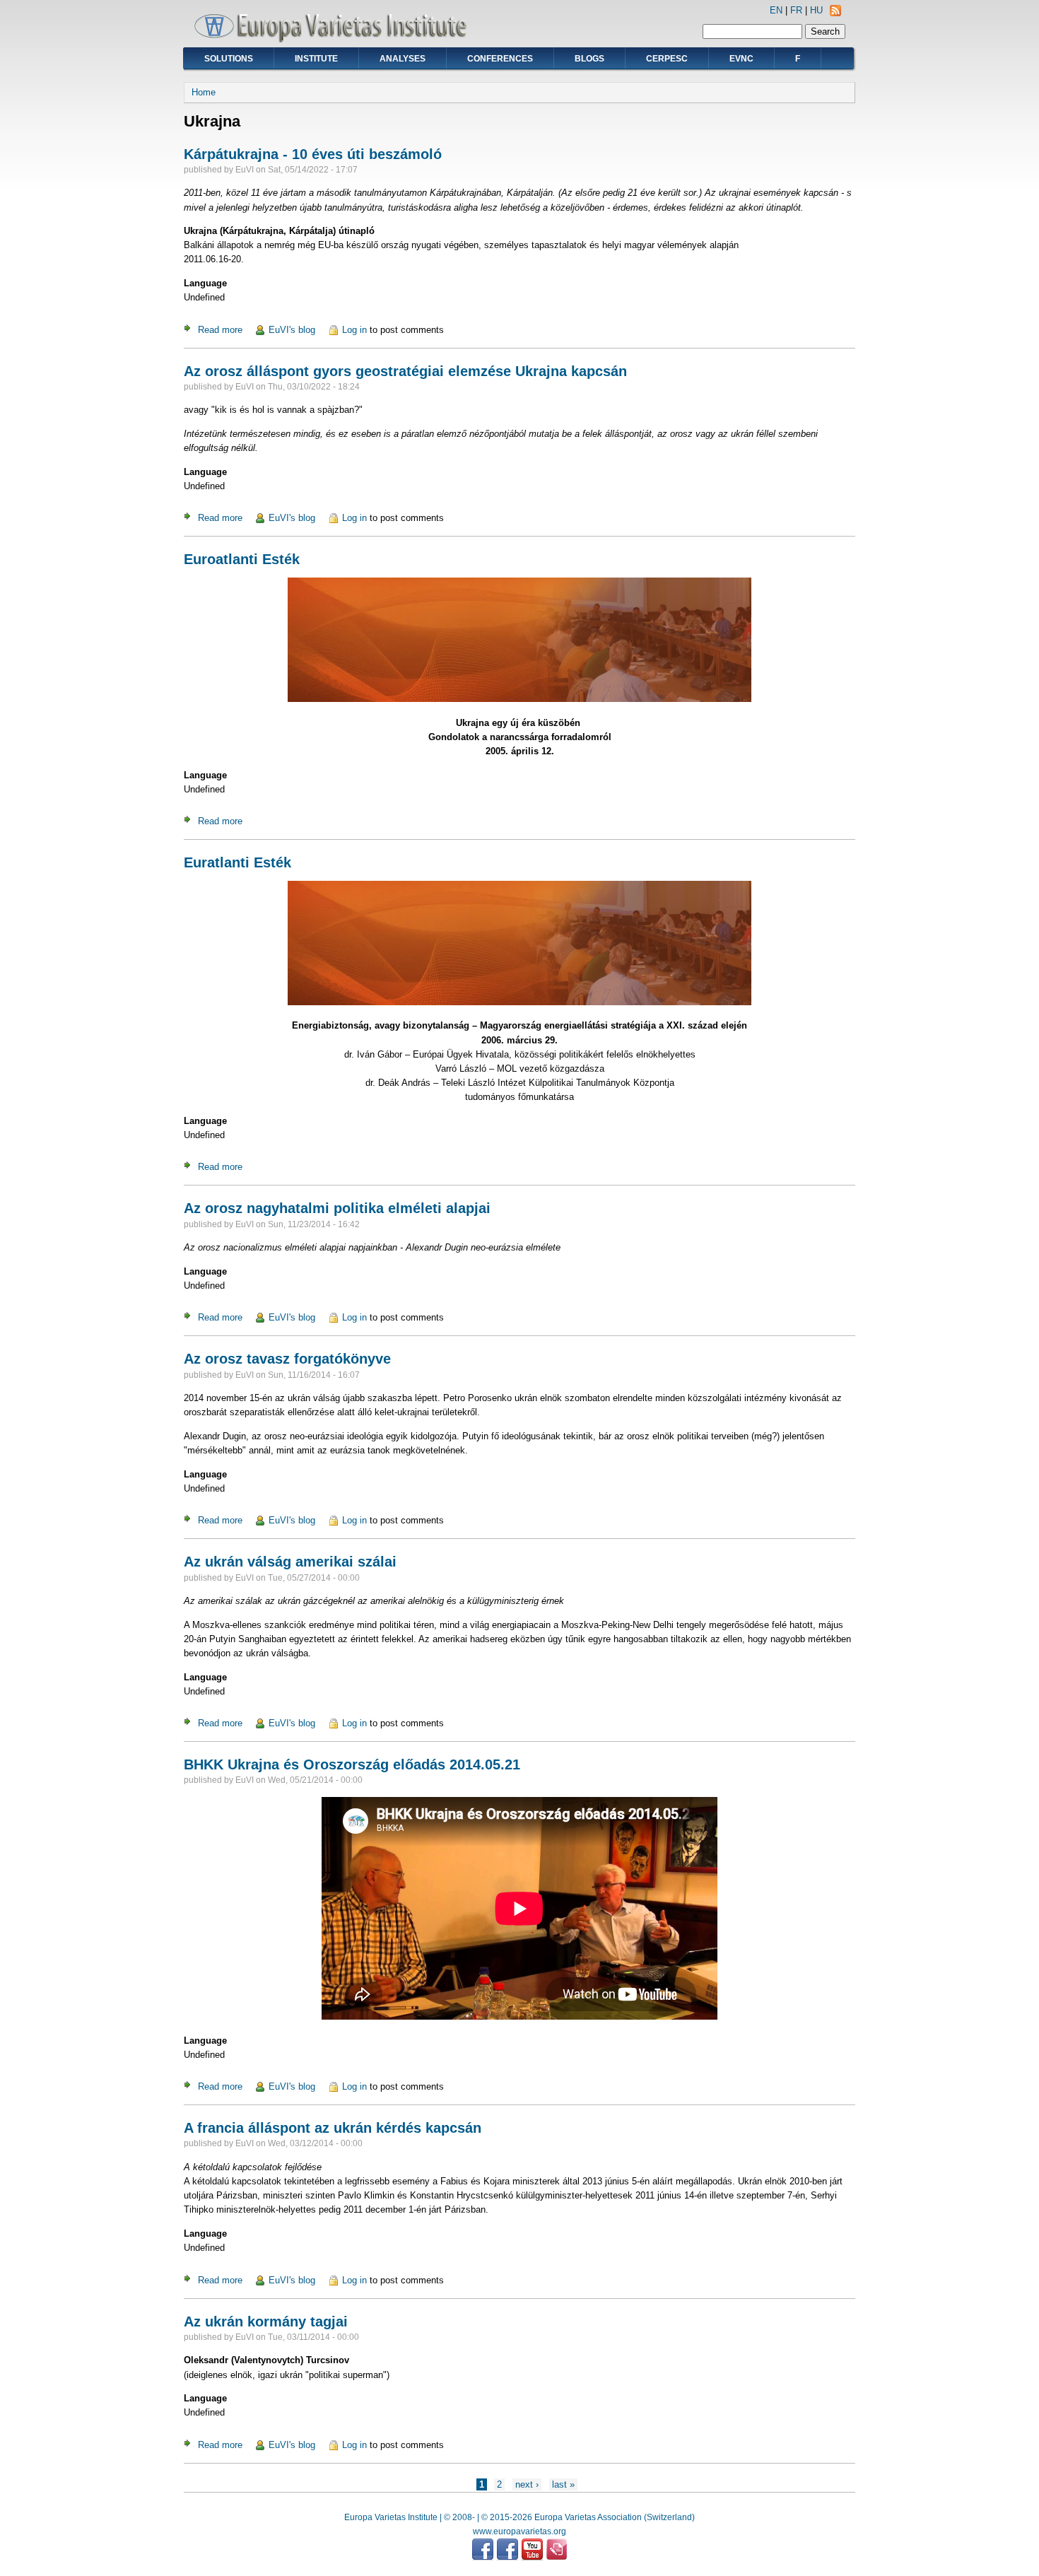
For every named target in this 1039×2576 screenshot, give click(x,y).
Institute (316, 59)
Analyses (403, 59)
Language (205, 283)
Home (204, 92)
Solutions (229, 59)
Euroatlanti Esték (242, 559)
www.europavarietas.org (519, 2531)
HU (816, 10)
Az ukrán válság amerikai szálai (290, 1562)
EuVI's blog (292, 330)
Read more (220, 330)
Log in (354, 330)
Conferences (500, 59)
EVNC (741, 59)
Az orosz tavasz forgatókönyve (287, 1359)
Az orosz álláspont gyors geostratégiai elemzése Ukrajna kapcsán (405, 371)
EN (776, 10)
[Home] (336, 39)
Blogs (589, 59)
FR (796, 10)
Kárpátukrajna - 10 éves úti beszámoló (313, 154)
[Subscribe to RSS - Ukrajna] (835, 13)
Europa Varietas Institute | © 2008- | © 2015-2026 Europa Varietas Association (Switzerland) (519, 2517)
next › (527, 2484)
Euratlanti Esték (237, 862)
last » (563, 2484)
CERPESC (667, 59)
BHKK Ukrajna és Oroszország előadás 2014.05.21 (352, 1764)
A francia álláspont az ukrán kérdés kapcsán (333, 2128)
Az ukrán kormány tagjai (266, 2322)
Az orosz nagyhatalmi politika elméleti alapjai (337, 1208)
